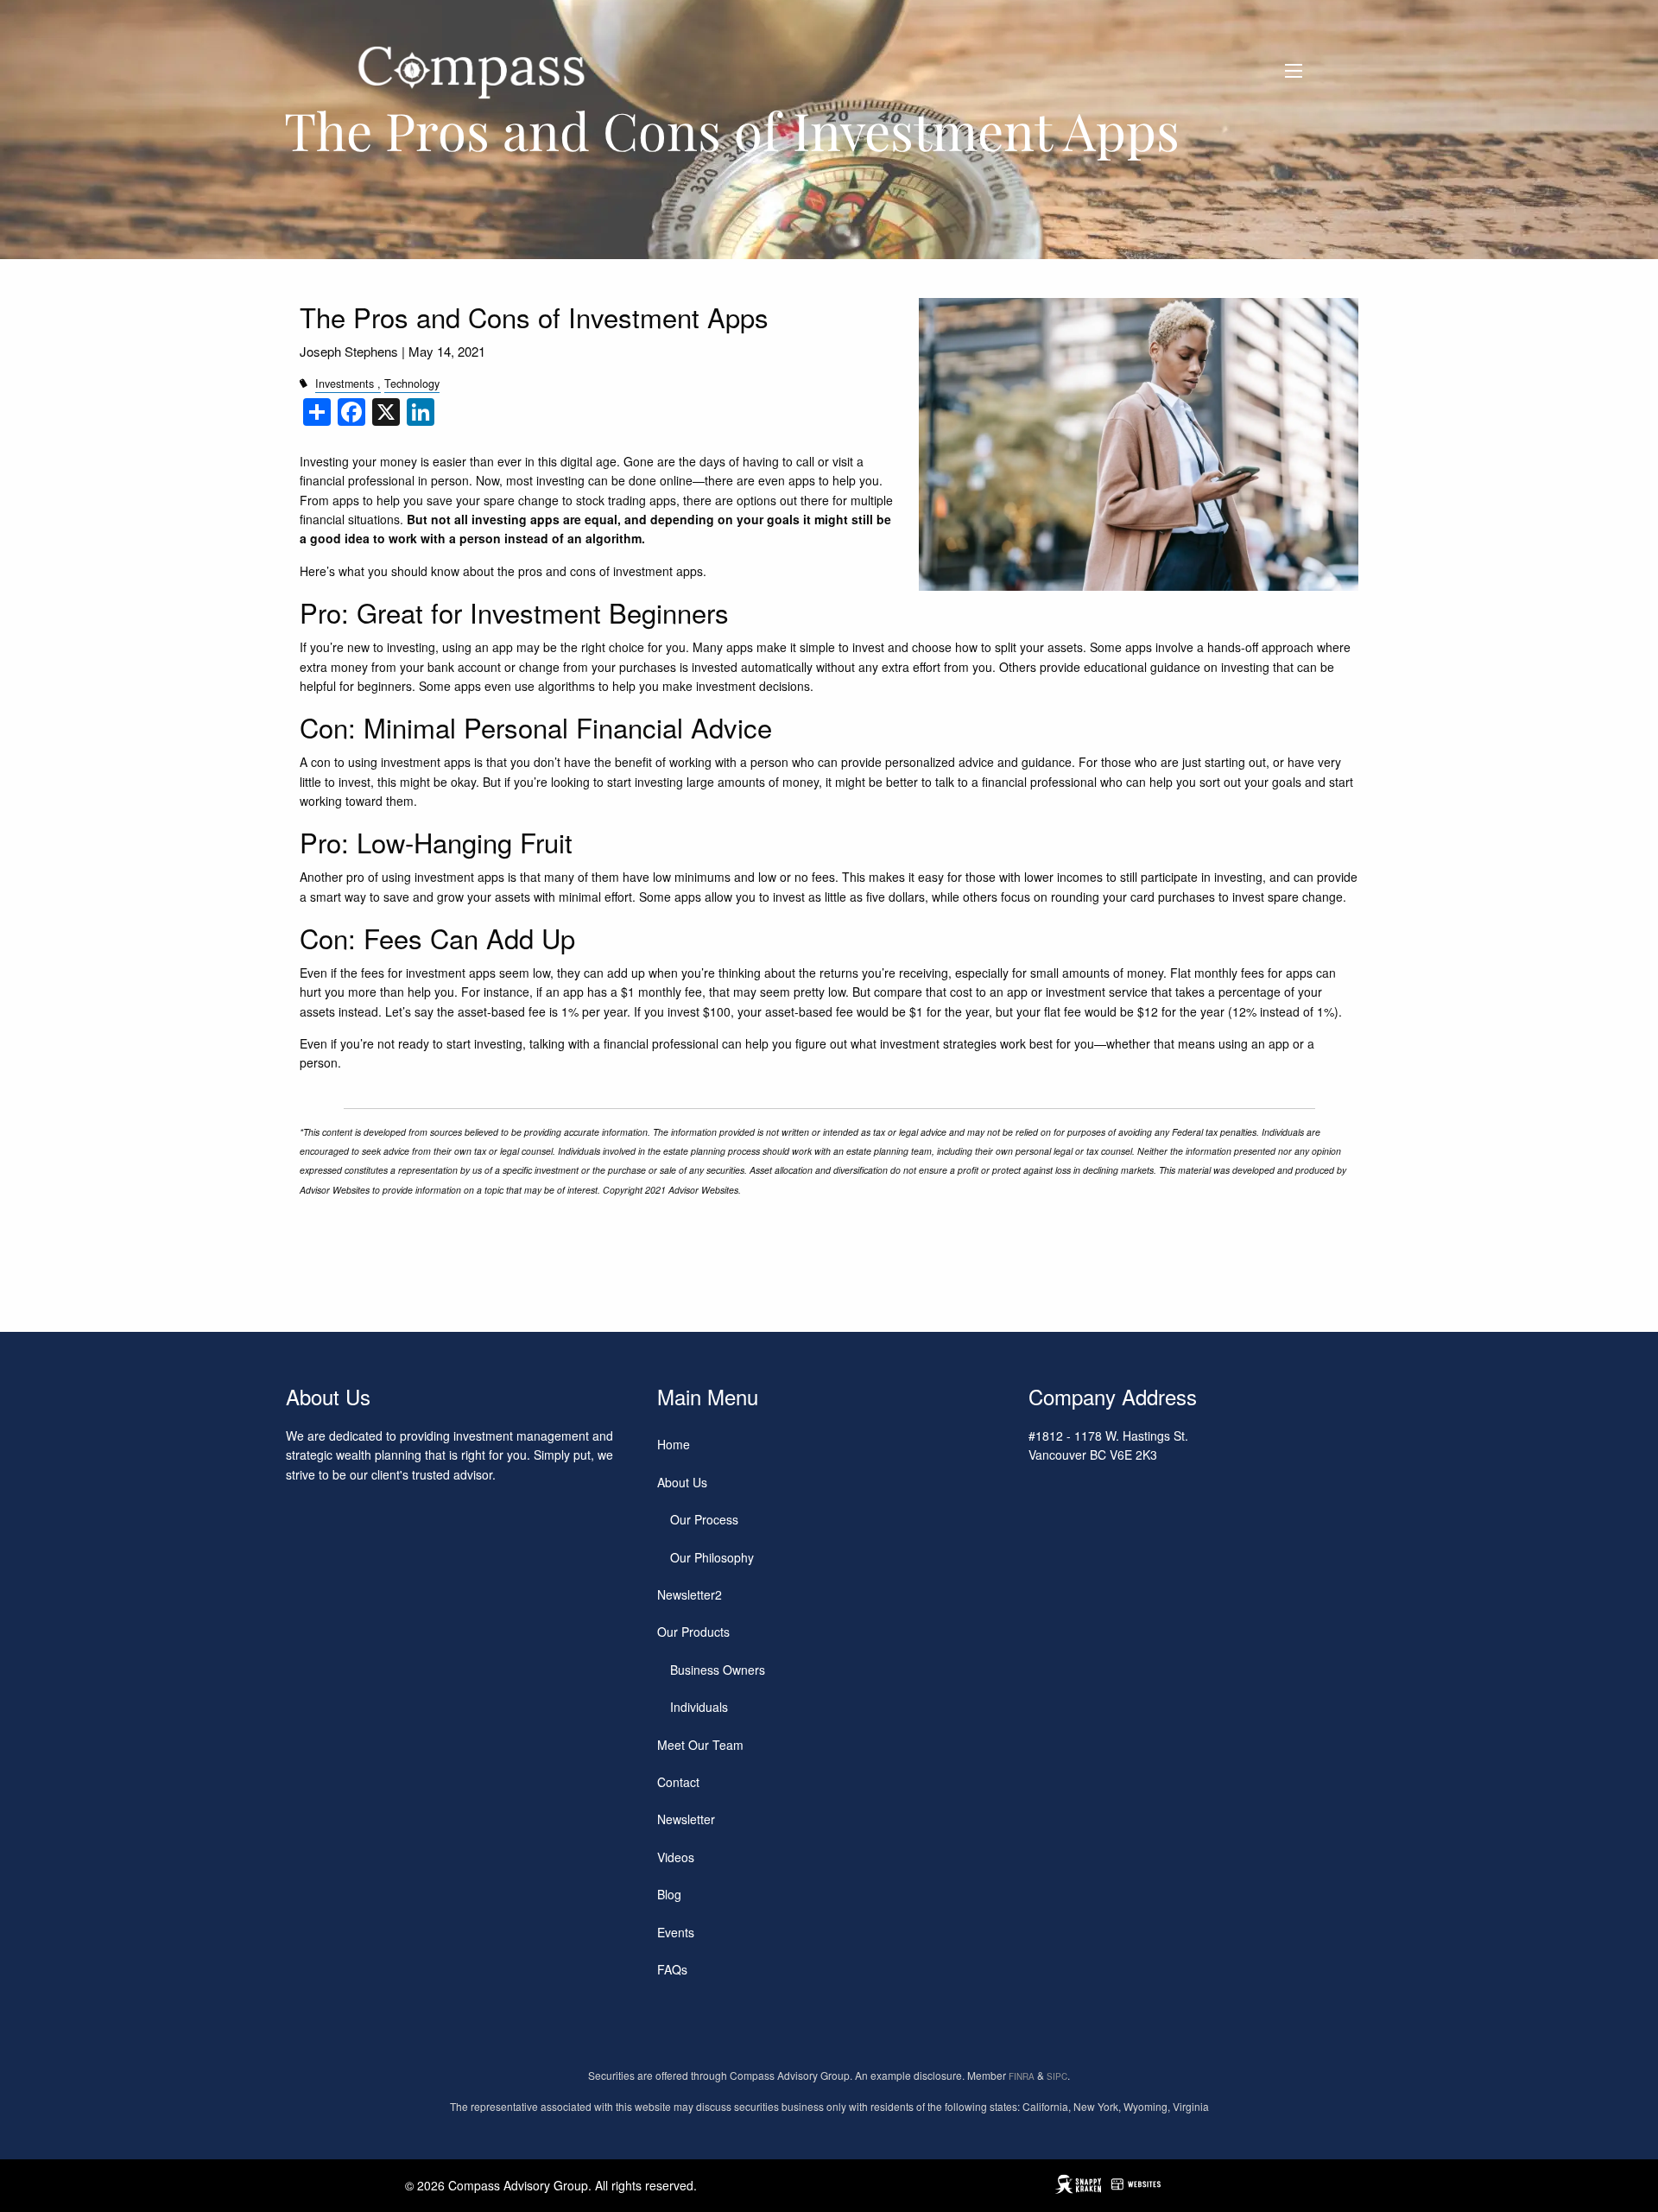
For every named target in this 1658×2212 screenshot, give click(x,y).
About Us (682, 1482)
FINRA (1022, 2076)
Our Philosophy (712, 1557)
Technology (412, 383)
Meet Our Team (700, 1745)
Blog (669, 1894)
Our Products (693, 1632)
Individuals (699, 1707)
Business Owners (718, 1670)
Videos (676, 1857)
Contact (678, 1782)
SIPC (1057, 2076)
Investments (345, 383)
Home (674, 1444)
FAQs (672, 1969)
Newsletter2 (690, 1594)
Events (676, 1932)
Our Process (704, 1519)
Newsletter (686, 1819)
